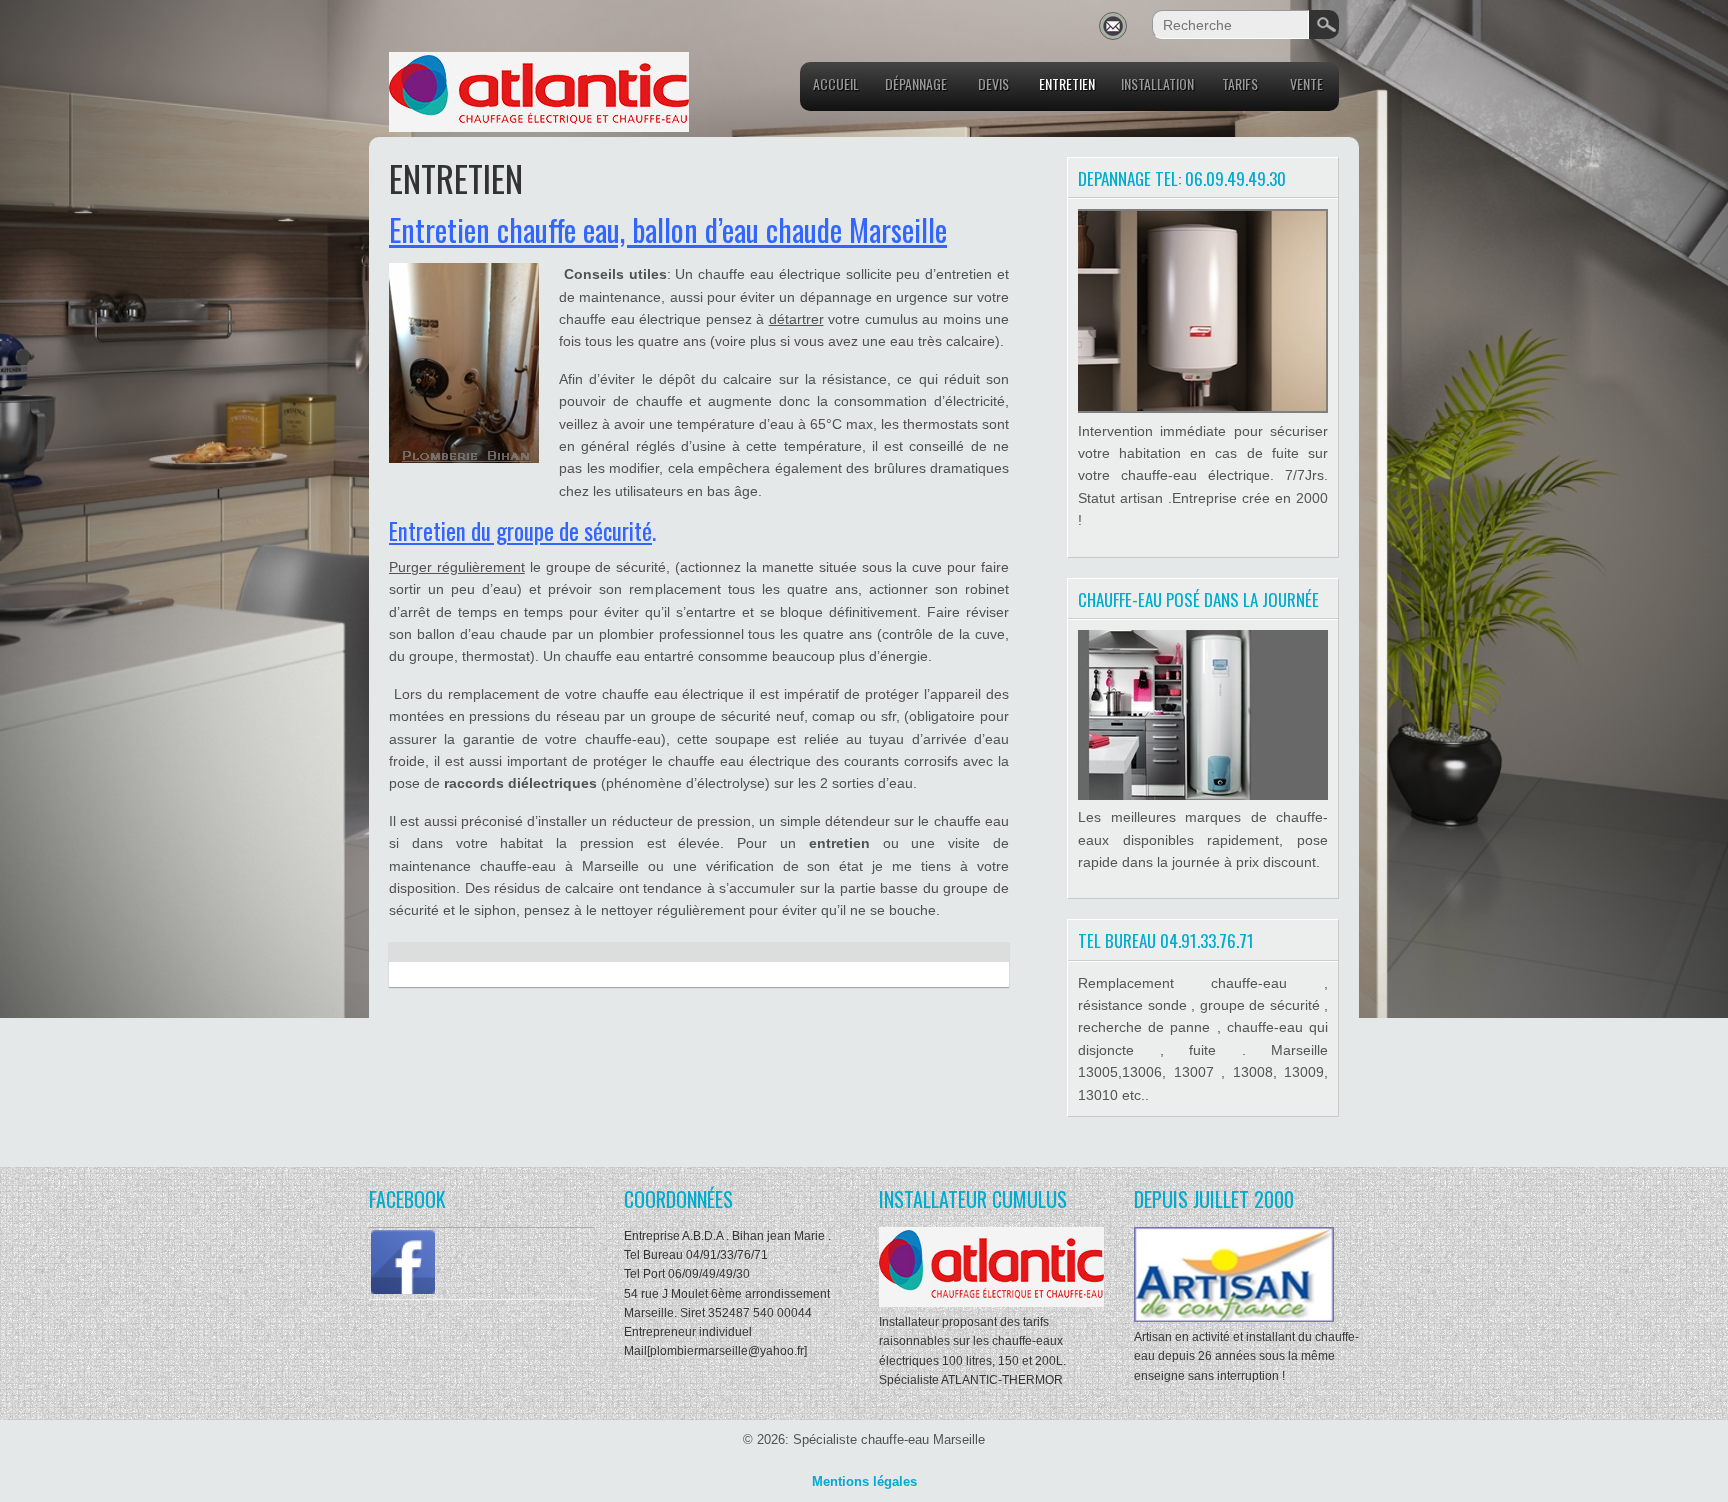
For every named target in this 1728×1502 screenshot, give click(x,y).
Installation (1157, 83)
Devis (993, 83)
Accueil (836, 83)
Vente (1306, 83)
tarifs (1240, 83)
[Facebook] (403, 1292)
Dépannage (916, 83)
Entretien (1067, 83)
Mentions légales (864, 1481)
